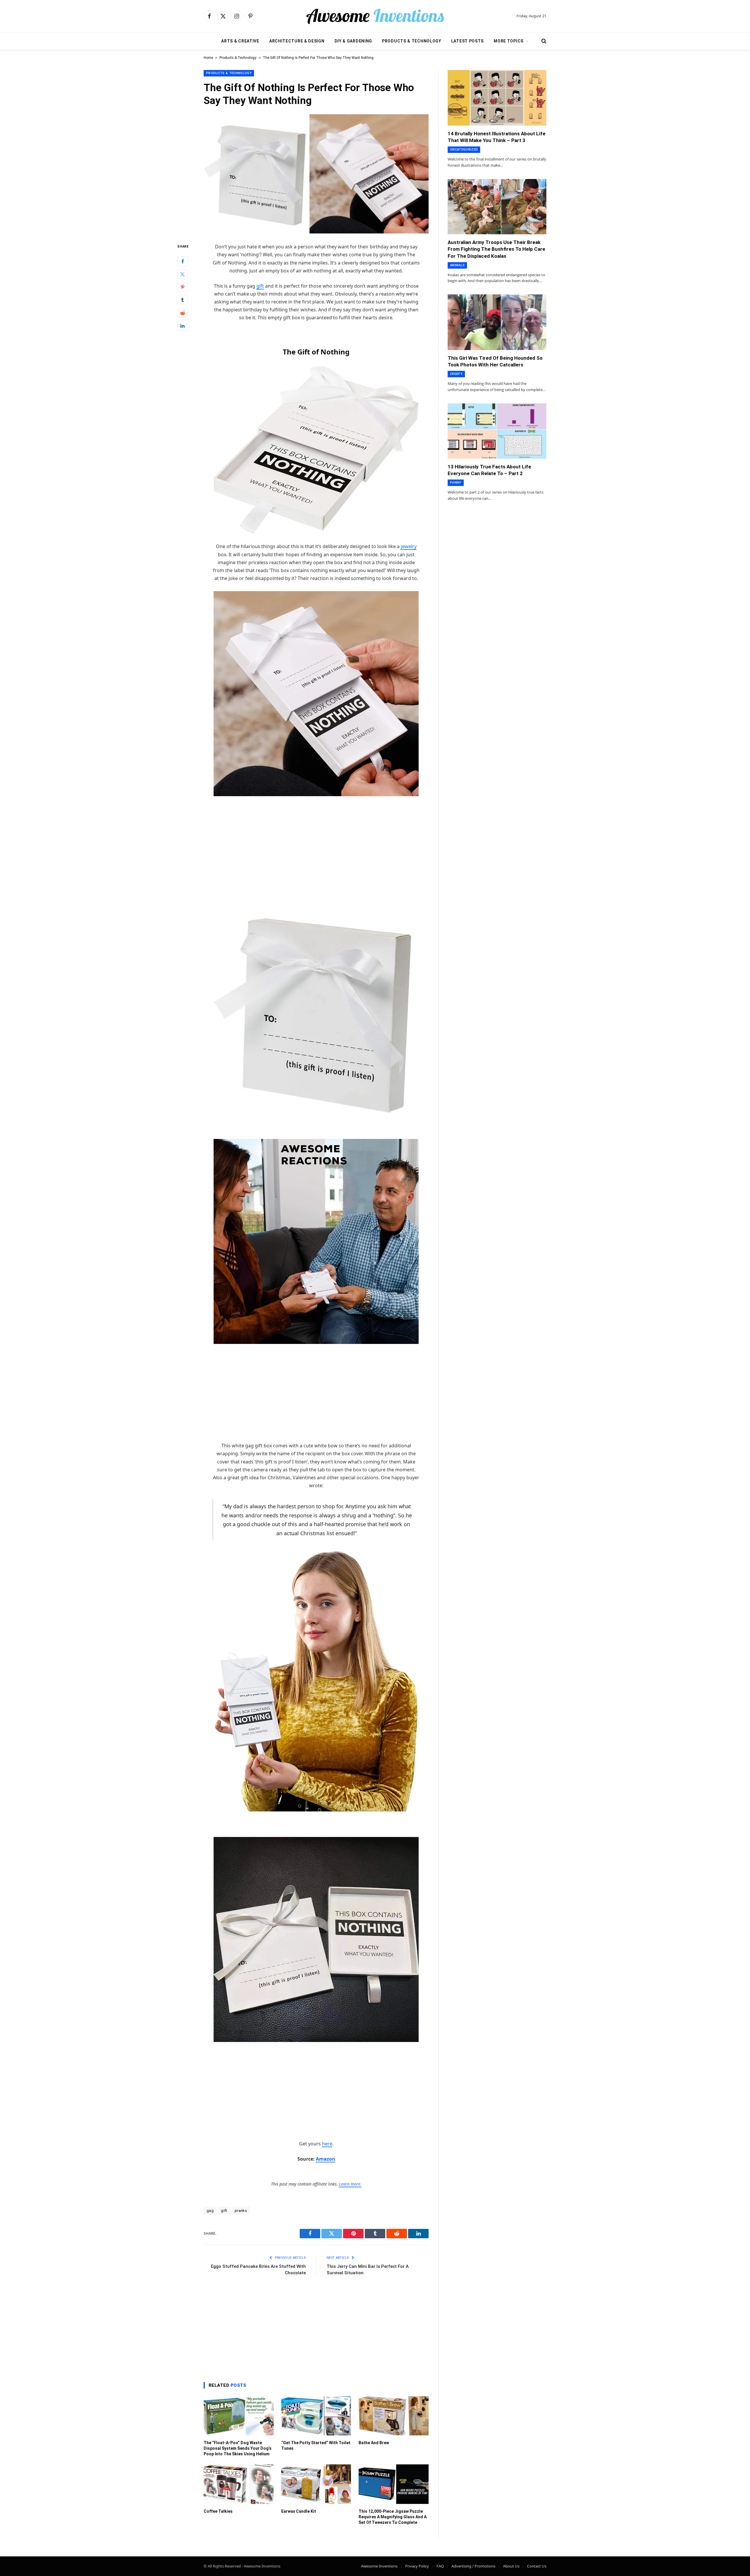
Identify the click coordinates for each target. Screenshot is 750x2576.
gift (260, 286)
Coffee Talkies (218, 2511)
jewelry (409, 546)
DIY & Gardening (353, 41)
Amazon (325, 2159)
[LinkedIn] (183, 326)
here (327, 2144)
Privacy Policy (417, 2566)
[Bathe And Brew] (394, 2416)
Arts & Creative (240, 41)
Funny (456, 483)
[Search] (543, 41)
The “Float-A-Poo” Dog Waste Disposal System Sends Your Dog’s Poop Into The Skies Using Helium (238, 2448)
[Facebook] (183, 262)
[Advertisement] (316, 846)
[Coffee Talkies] (239, 2484)
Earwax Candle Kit (299, 2511)
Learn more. (350, 2184)
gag (210, 2211)
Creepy (456, 374)
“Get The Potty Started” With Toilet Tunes (316, 2446)
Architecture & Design (297, 41)
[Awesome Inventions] (375, 16)
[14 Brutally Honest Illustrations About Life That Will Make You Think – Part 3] (497, 98)
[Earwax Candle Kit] (316, 2484)
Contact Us (537, 2566)
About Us (511, 2566)
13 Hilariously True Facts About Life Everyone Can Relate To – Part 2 (489, 470)
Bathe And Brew (374, 2443)
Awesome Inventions (379, 2566)
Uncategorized (464, 150)
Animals (457, 265)
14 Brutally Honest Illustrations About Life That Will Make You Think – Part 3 (497, 137)
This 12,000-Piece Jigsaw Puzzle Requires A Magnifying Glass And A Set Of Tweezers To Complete (393, 2517)
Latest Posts (467, 41)
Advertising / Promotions (473, 2566)
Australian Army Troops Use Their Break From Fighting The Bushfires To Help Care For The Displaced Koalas (496, 249)
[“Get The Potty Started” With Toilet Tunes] (316, 2416)
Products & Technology (412, 41)
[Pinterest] (183, 287)
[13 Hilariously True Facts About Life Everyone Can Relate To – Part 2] (497, 431)
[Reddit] (183, 313)
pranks (241, 2211)
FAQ (440, 2566)
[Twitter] (183, 274)
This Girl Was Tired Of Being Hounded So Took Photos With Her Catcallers (495, 361)
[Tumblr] (183, 300)
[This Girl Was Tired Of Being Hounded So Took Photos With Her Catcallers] (497, 322)
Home (208, 58)
